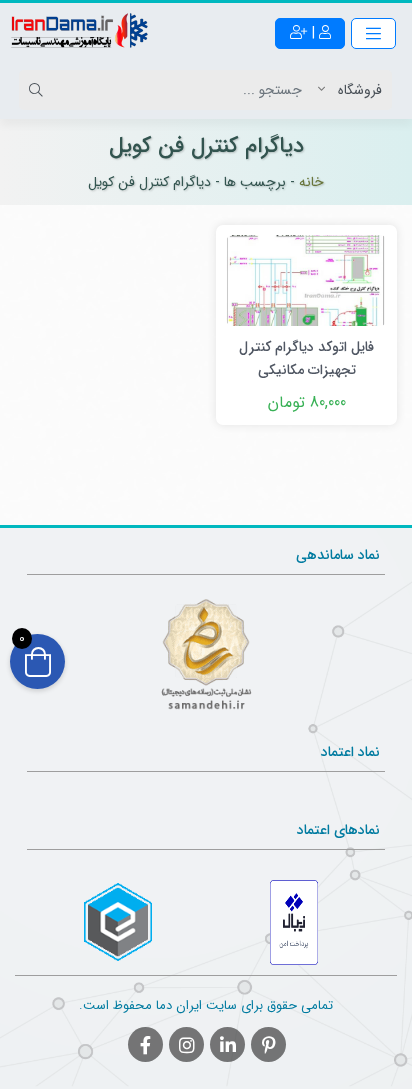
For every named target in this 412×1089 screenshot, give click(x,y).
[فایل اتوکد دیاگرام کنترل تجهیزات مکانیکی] (306, 279)
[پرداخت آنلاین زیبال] (294, 922)
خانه (311, 182)
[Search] (39, 90)
